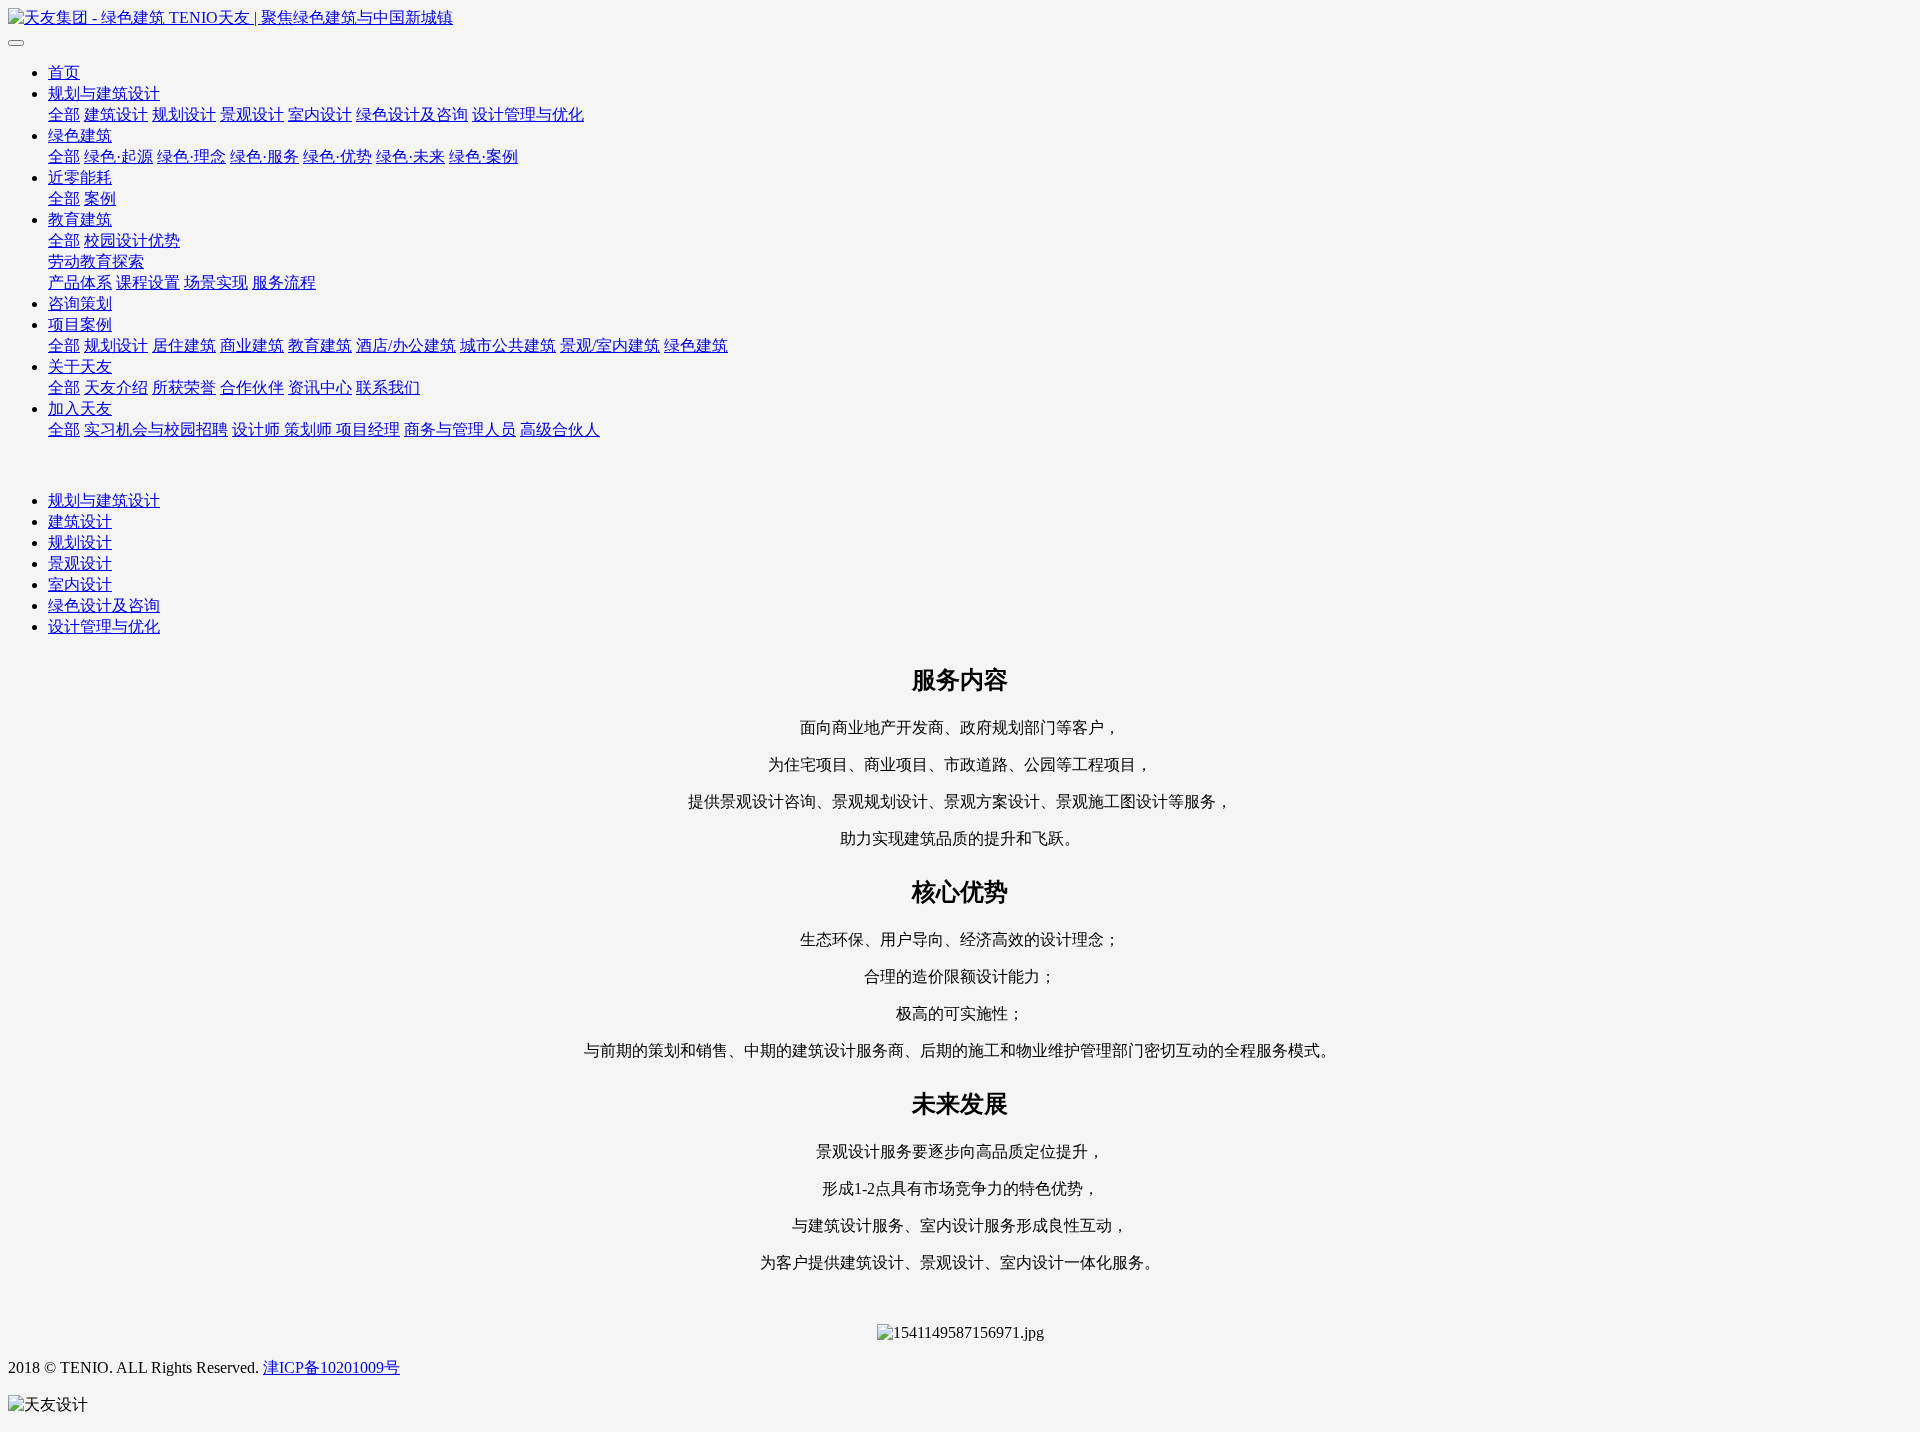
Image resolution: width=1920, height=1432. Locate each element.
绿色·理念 (191, 156)
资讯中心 (320, 387)
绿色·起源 (118, 156)
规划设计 (184, 114)
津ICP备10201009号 (331, 1367)
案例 (100, 198)
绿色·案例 (483, 156)
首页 (64, 72)
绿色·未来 (410, 156)
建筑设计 (116, 114)
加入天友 (80, 408)
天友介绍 (116, 387)
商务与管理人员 (460, 429)
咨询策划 (80, 303)
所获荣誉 (184, 387)
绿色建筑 (80, 135)
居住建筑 (184, 345)
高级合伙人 (560, 429)
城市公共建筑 (508, 345)
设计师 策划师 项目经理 (316, 429)
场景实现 (216, 282)
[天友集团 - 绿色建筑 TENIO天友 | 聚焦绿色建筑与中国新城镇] (960, 18)
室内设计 (320, 114)
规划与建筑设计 (104, 93)
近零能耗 (80, 177)
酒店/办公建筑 (406, 345)
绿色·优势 (337, 156)
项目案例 (80, 324)
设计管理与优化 (528, 114)
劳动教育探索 (96, 261)
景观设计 (252, 114)
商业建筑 (252, 345)
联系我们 (388, 387)
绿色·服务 (264, 156)
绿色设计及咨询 (412, 114)
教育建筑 (80, 219)
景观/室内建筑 (610, 345)
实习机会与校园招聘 (156, 429)
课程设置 (148, 282)
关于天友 (80, 366)
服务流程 (284, 282)
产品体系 (80, 282)
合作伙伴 (252, 387)
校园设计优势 (132, 240)
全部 (64, 114)
